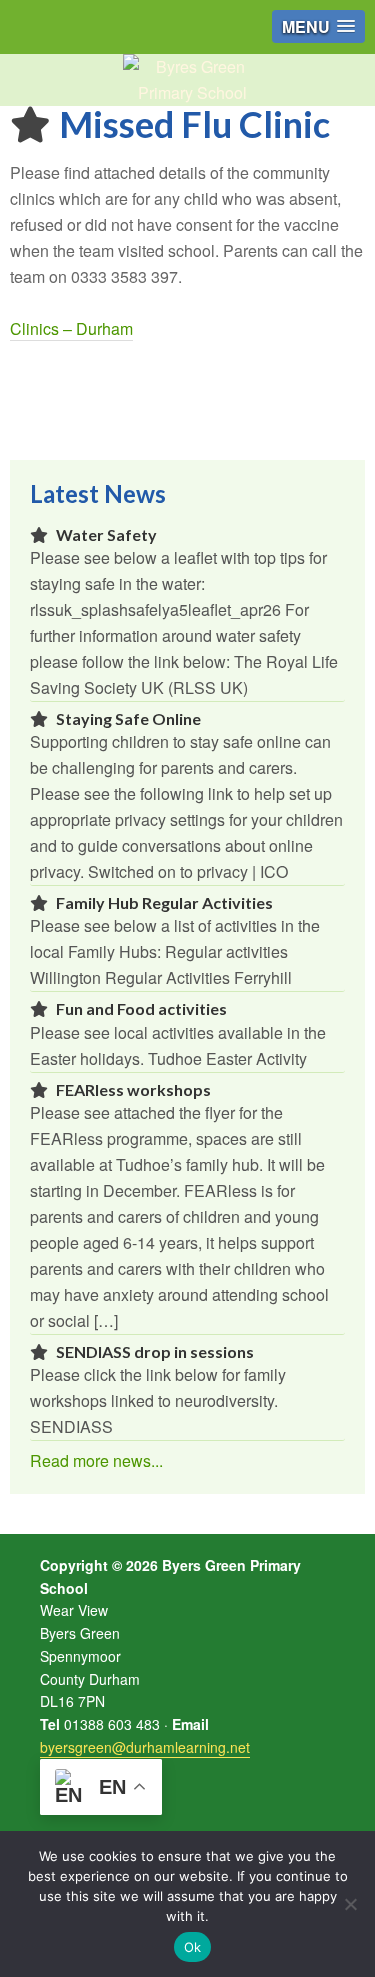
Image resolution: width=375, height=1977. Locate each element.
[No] (350, 1904)
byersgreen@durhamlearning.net (145, 1747)
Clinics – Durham (71, 328)
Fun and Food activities (141, 1008)
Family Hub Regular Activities (164, 902)
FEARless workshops (133, 1089)
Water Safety (106, 534)
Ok (193, 1947)
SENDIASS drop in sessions (155, 1351)
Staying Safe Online (128, 718)
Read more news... (96, 1460)
